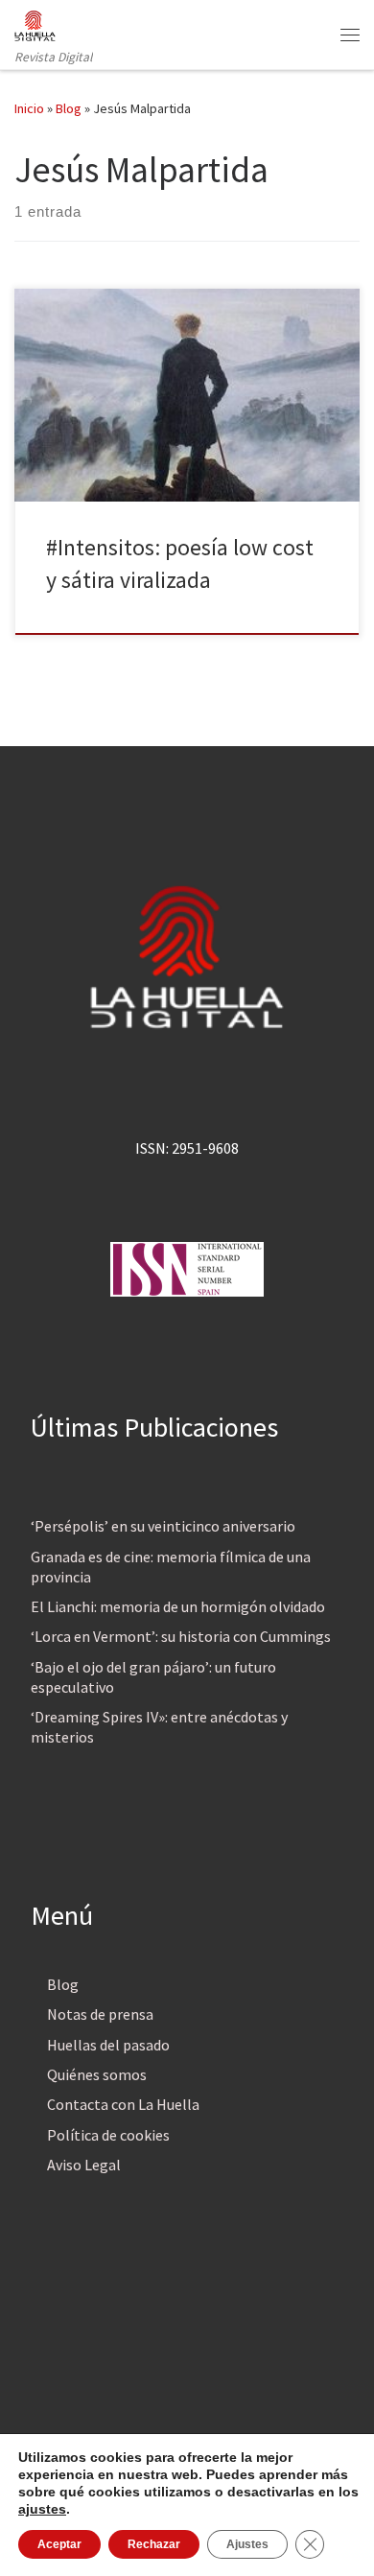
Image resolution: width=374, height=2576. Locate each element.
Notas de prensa (100, 2014)
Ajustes (247, 2544)
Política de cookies (108, 2135)
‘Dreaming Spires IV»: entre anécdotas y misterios (159, 1727)
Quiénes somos (97, 2074)
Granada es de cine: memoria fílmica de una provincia (171, 1567)
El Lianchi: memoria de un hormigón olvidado (178, 1606)
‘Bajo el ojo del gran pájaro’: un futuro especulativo (153, 1677)
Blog (69, 108)
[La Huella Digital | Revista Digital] (35, 23)
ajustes (42, 2509)
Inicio (29, 108)
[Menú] (350, 35)
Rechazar (154, 2544)
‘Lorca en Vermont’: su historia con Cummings (181, 1636)
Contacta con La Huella (123, 2104)
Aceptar (59, 2544)
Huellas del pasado (108, 2045)
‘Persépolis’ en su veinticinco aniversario (163, 1526)
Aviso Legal (84, 2165)
